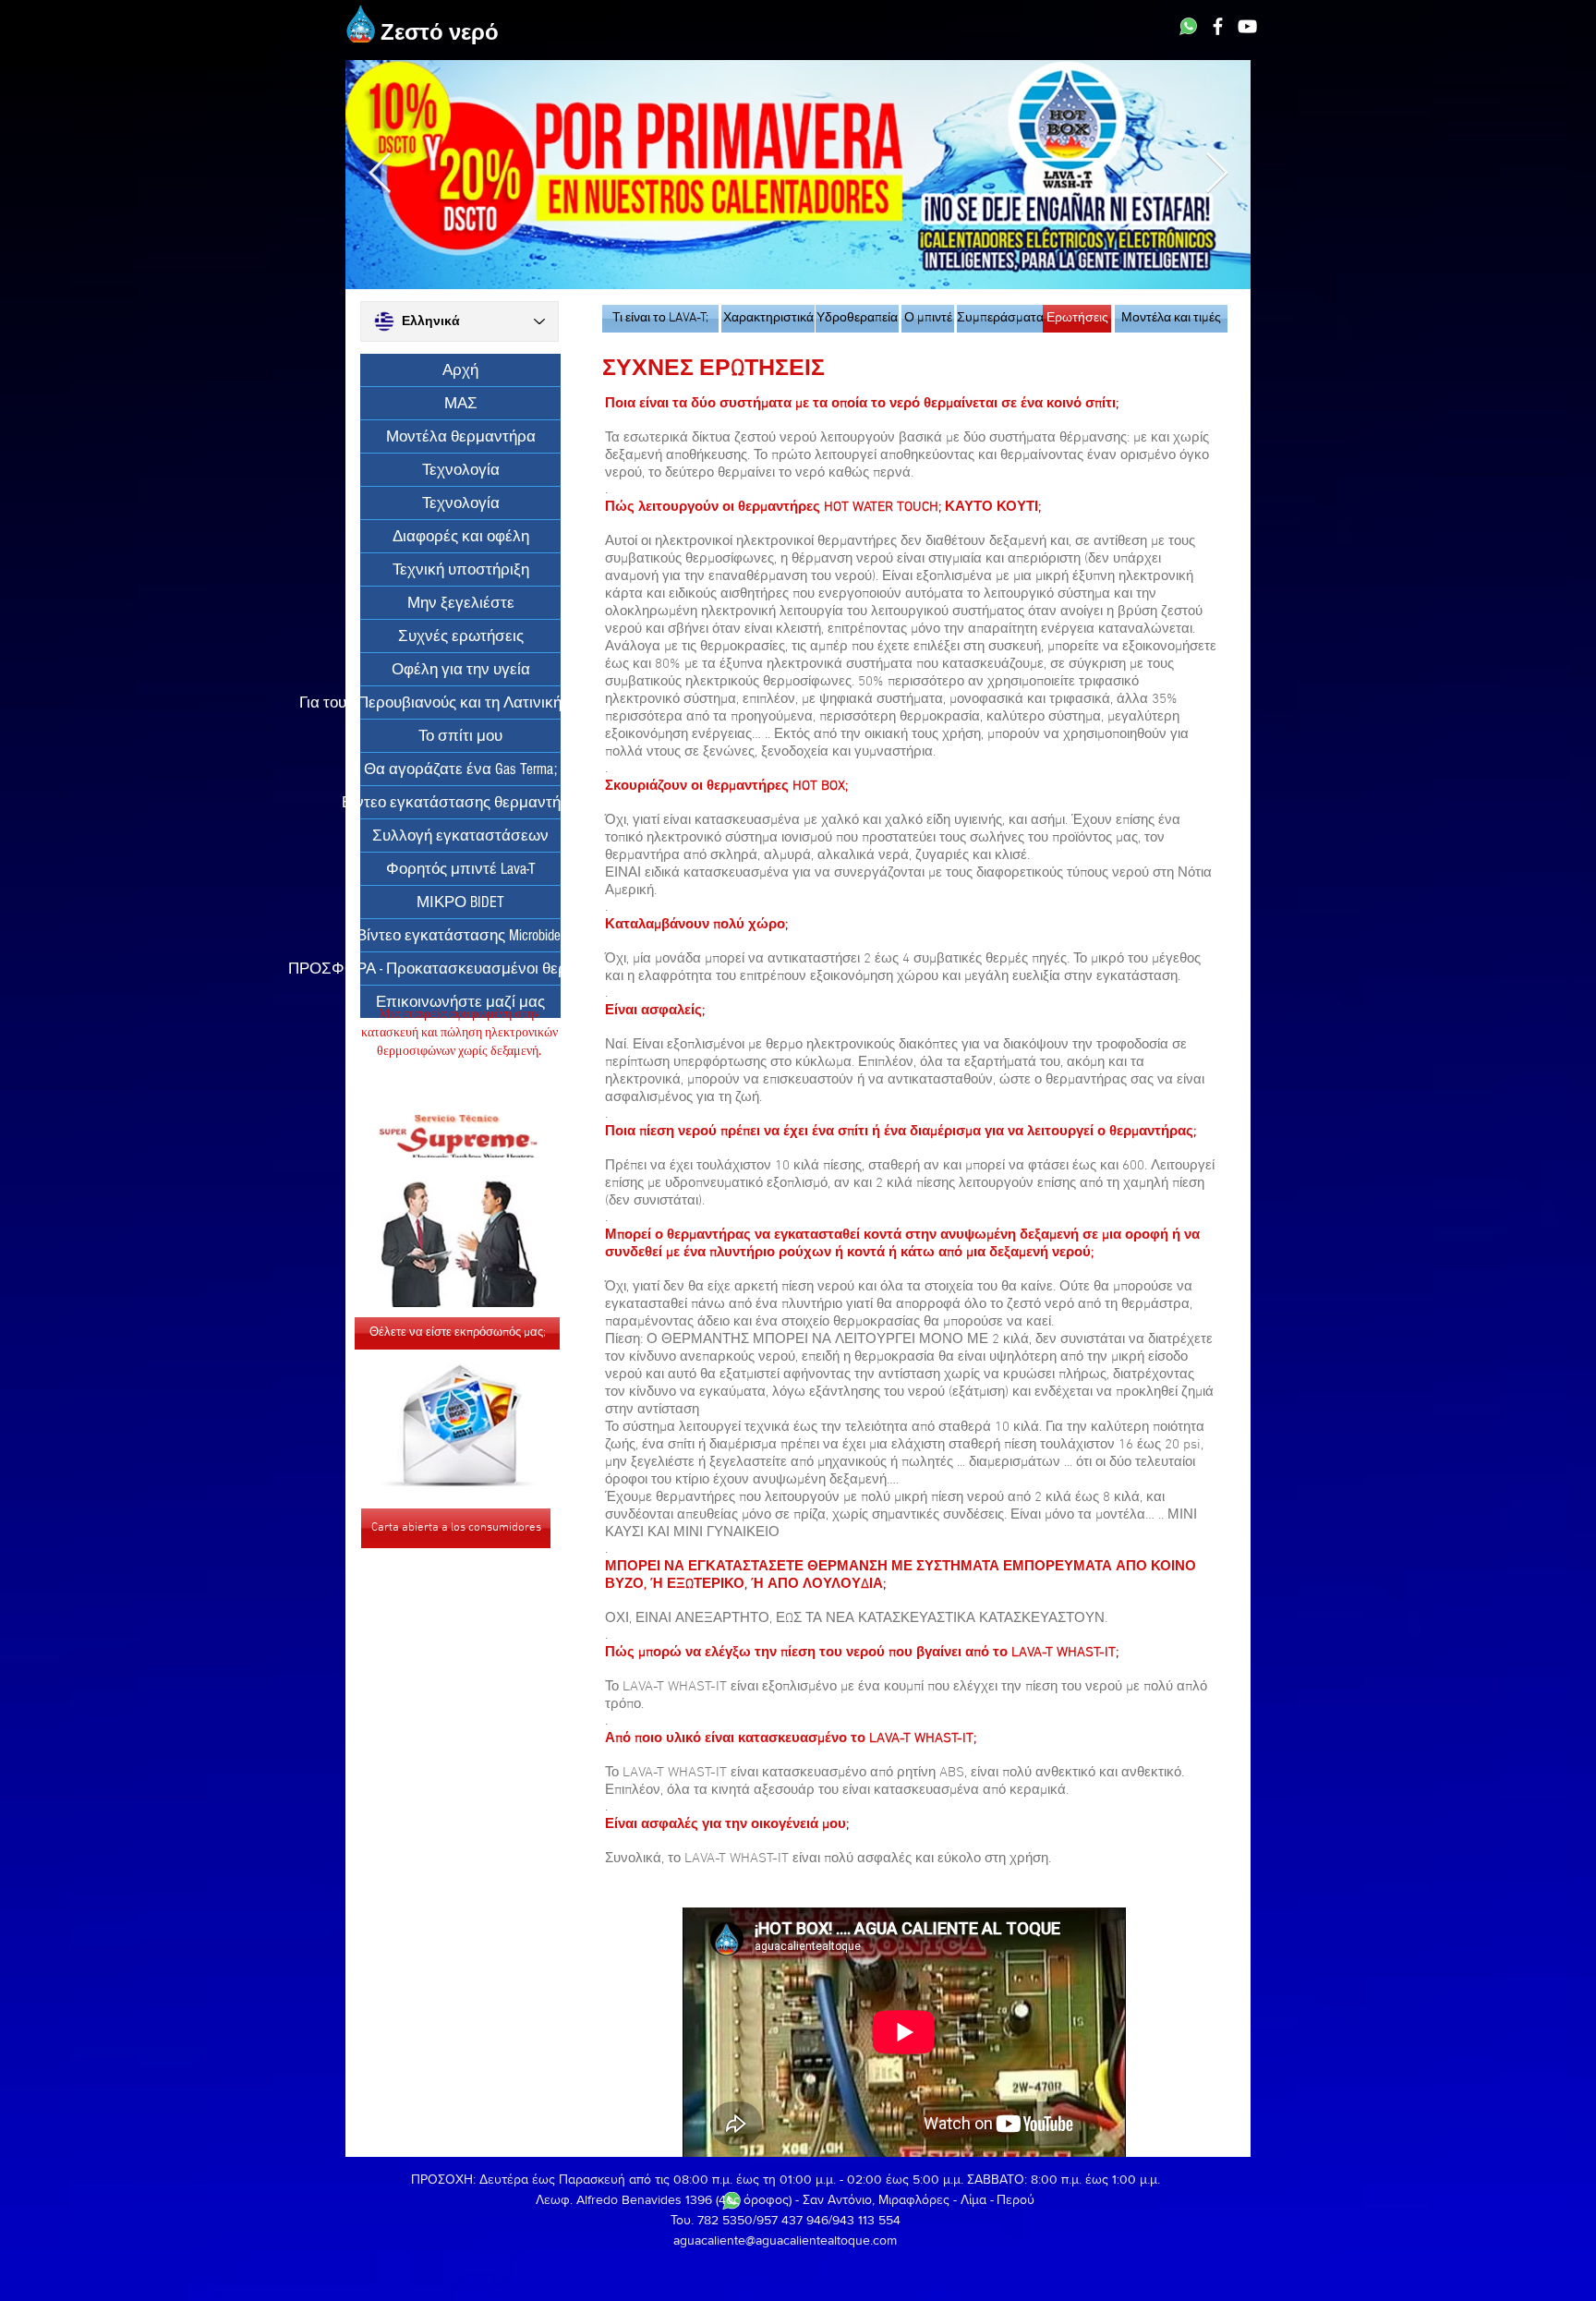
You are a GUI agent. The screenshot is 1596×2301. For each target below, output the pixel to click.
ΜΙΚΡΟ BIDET (460, 902)
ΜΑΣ (461, 403)
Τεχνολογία (461, 470)
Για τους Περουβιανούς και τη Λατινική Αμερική (460, 702)
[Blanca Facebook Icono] (1218, 26)
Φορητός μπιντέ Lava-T (461, 869)
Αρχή (460, 370)
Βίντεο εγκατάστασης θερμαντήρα (460, 802)
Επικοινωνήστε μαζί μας (460, 1002)
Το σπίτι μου (460, 736)
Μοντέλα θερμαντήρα (461, 436)
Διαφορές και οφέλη (461, 536)
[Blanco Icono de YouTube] (1247, 26)
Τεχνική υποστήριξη (461, 569)
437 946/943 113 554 (841, 2220)
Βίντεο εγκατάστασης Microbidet (460, 935)
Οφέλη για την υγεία (461, 669)
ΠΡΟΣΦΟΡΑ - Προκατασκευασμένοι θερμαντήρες (460, 969)
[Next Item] (1216, 174)
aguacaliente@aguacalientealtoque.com (785, 2240)
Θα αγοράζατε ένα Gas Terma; (460, 769)
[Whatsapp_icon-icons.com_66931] (1188, 26)
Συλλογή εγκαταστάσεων (460, 836)
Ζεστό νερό (440, 34)
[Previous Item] (380, 174)
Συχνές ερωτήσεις (461, 636)
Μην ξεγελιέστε (461, 603)
